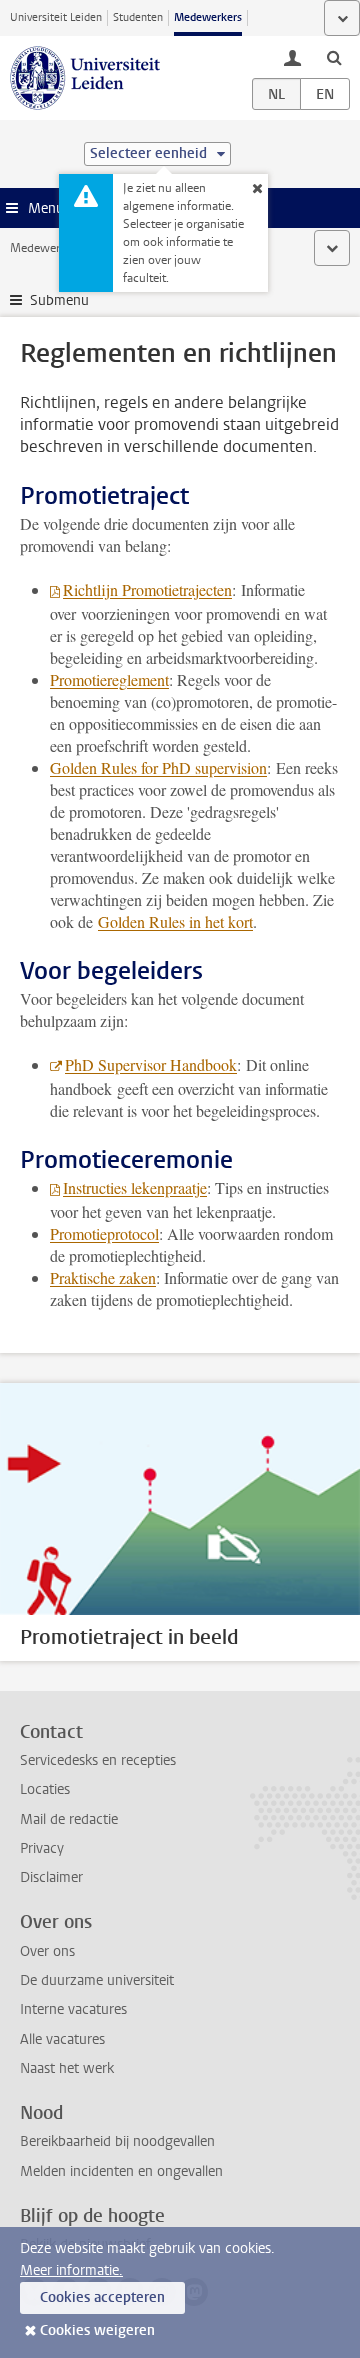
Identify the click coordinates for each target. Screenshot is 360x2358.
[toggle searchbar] (334, 57)
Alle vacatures (62, 2039)
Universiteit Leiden (56, 17)
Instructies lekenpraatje (135, 1187)
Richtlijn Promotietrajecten (147, 589)
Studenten (138, 17)
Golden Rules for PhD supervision (158, 767)
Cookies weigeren (97, 2330)
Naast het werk (67, 2068)
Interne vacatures (73, 2009)
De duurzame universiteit (97, 1980)
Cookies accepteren (102, 2297)
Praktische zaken (103, 1277)
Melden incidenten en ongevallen (121, 2171)
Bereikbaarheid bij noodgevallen (117, 2141)
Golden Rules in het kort (175, 921)
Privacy (42, 1848)
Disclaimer (51, 1877)
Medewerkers (208, 17)
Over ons (47, 1951)
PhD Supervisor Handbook (151, 1064)
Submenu (59, 300)
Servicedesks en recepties (98, 1760)
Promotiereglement (109, 679)
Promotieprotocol (104, 1233)
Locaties (45, 1789)
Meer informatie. (71, 2270)
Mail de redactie (69, 1819)
